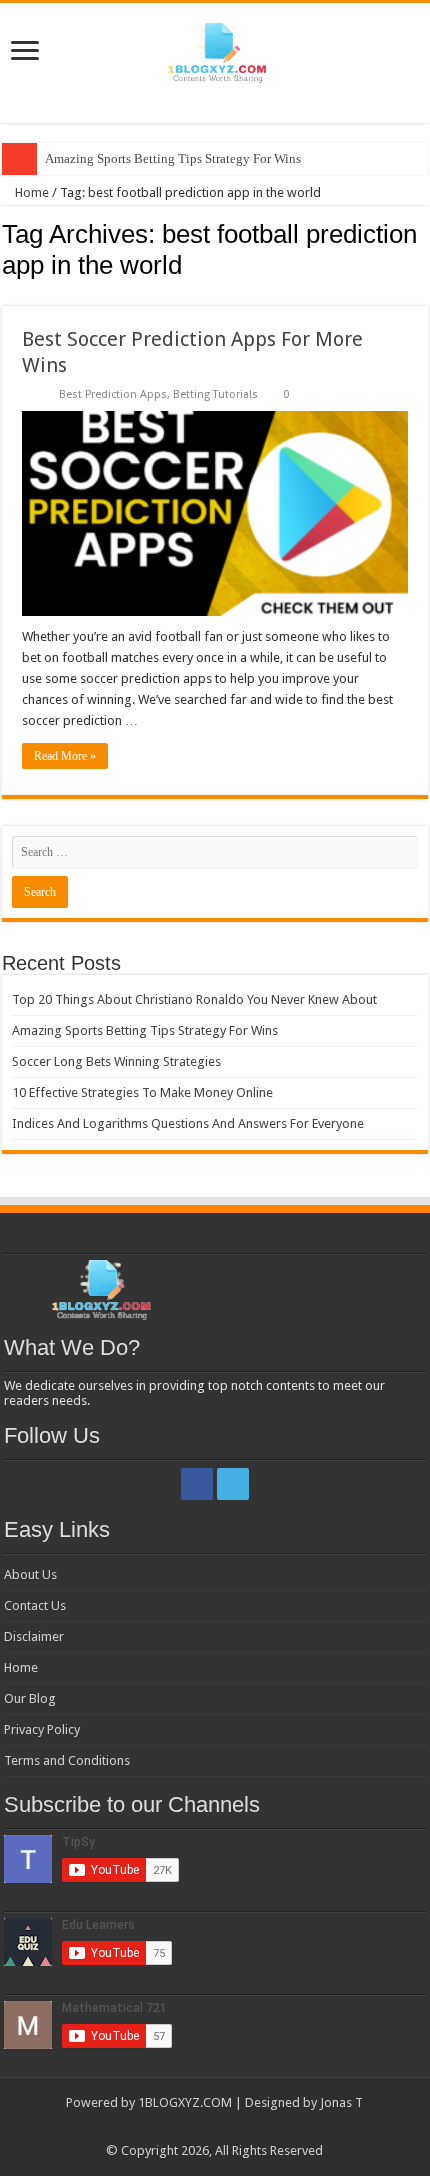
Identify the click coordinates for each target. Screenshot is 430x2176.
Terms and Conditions (67, 1760)
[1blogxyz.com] (215, 49)
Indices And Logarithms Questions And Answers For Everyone (188, 1123)
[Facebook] (197, 1484)
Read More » (65, 756)
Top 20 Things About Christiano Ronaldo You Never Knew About (194, 999)
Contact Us (35, 1605)
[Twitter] (233, 1484)
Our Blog (30, 1698)
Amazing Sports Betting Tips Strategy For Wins (173, 158)
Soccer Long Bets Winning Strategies (116, 1061)
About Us (30, 1574)
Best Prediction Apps (113, 394)
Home (30, 192)
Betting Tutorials (215, 394)
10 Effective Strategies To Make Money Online (142, 1092)
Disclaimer (34, 1636)
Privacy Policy (42, 1729)
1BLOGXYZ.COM (185, 2102)
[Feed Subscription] (422, 295)
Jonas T (341, 2102)
